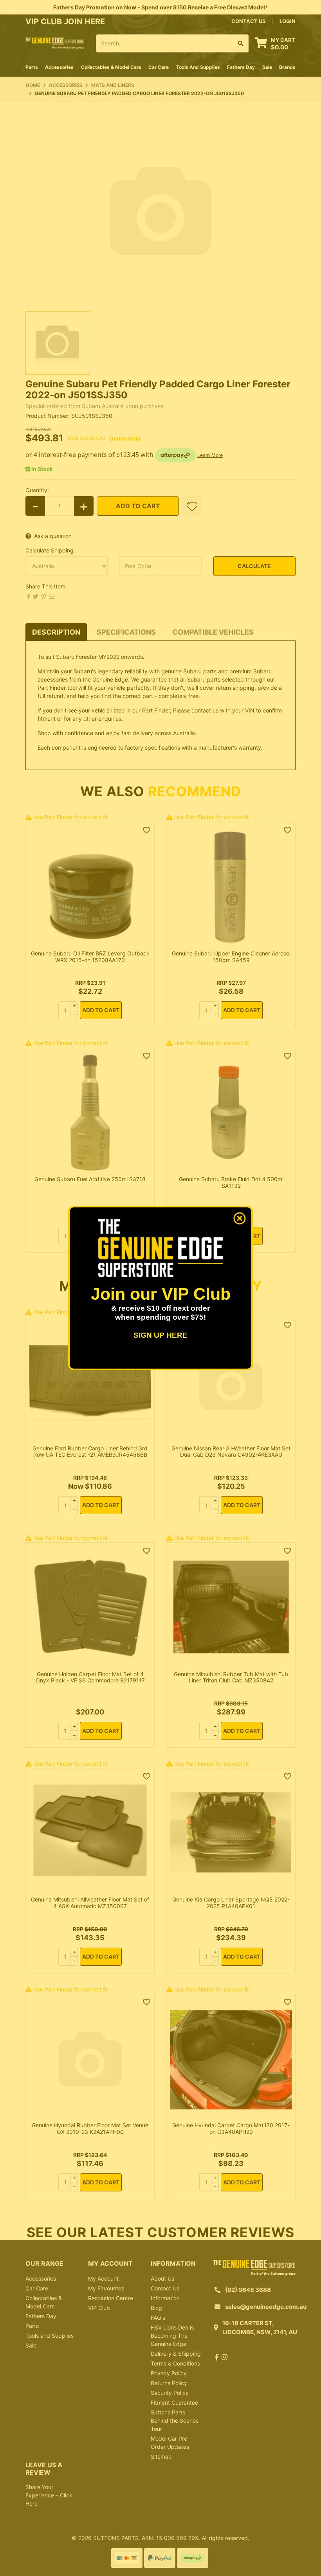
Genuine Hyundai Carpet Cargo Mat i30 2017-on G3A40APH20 (231, 2128)
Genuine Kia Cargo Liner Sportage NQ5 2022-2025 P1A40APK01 (231, 1903)
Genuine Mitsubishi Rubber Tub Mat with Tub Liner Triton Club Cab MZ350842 (231, 1677)
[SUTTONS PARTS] (55, 42)
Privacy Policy (169, 2373)
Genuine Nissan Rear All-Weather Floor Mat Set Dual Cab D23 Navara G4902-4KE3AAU (231, 1452)
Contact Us (165, 2288)
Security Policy (170, 2393)
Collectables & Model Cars (44, 2302)
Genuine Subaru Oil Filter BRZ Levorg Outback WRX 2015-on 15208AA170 (90, 957)
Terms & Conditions (175, 2363)
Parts (32, 2326)
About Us (162, 2278)
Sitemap (161, 2456)
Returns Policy (169, 2383)
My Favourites (106, 2288)
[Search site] (241, 43)
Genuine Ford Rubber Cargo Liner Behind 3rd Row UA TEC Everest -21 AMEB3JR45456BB (90, 1452)
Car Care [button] (159, 67)
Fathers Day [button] (241, 67)
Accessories (41, 2278)
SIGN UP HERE (160, 1335)
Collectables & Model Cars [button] (111, 67)
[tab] (56, 632)
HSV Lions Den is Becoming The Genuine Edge (172, 2336)
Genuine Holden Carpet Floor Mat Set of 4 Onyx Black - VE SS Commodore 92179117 (90, 1677)
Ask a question (53, 536)
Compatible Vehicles (213, 632)
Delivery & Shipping (176, 2354)
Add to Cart (138, 506)
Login (288, 21)
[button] (192, 506)
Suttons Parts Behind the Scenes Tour (175, 2420)
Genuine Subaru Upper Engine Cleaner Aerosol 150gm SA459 (231, 957)
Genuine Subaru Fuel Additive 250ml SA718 (90, 1179)
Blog (156, 2308)
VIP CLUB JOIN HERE (66, 22)
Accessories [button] (59, 67)
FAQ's (158, 2318)
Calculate (254, 566)
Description (56, 632)
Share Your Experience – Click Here (49, 2495)
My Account (103, 2278)
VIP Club (99, 2308)
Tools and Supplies (50, 2336)
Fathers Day (41, 2316)
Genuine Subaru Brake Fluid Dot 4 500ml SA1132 (231, 1182)
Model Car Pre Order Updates (170, 2443)
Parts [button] (32, 67)
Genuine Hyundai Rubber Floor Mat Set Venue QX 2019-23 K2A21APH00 (90, 2128)
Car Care (37, 2288)
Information (165, 2298)
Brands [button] (287, 67)
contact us (249, 21)
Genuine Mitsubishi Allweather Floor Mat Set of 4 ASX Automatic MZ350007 (90, 1903)
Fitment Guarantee (174, 2402)
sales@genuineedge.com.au (266, 2307)
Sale (267, 67)
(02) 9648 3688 (248, 2290)
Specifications (126, 632)
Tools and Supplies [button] (198, 67)
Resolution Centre (111, 2298)
